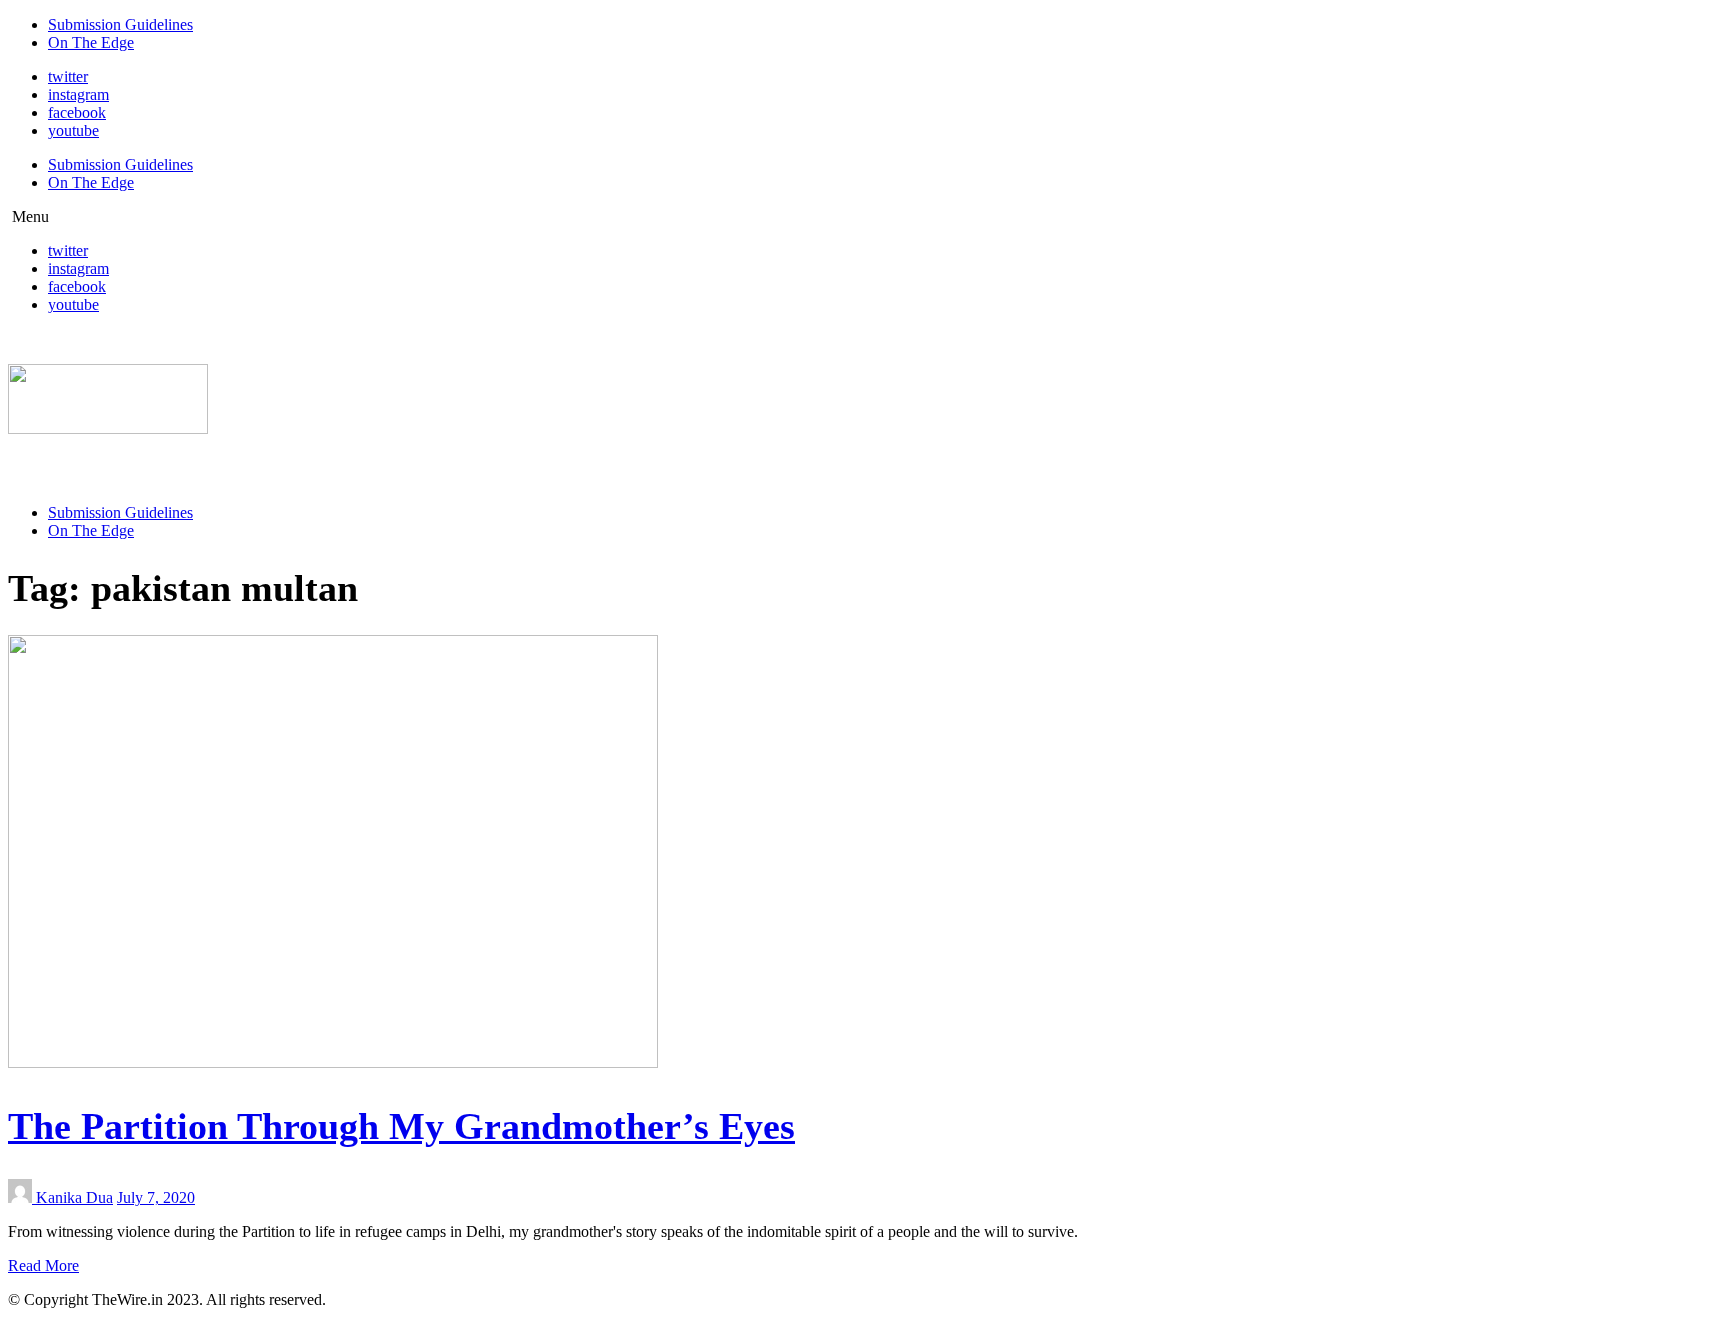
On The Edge (91, 42)
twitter (68, 76)
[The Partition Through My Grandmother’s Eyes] (333, 1062)
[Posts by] (22, 1197)
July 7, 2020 (156, 1197)
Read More (43, 1265)
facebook (77, 112)
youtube (73, 130)
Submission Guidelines (120, 24)
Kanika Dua (74, 1197)
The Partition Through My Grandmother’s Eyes (401, 1126)
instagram (78, 94)
